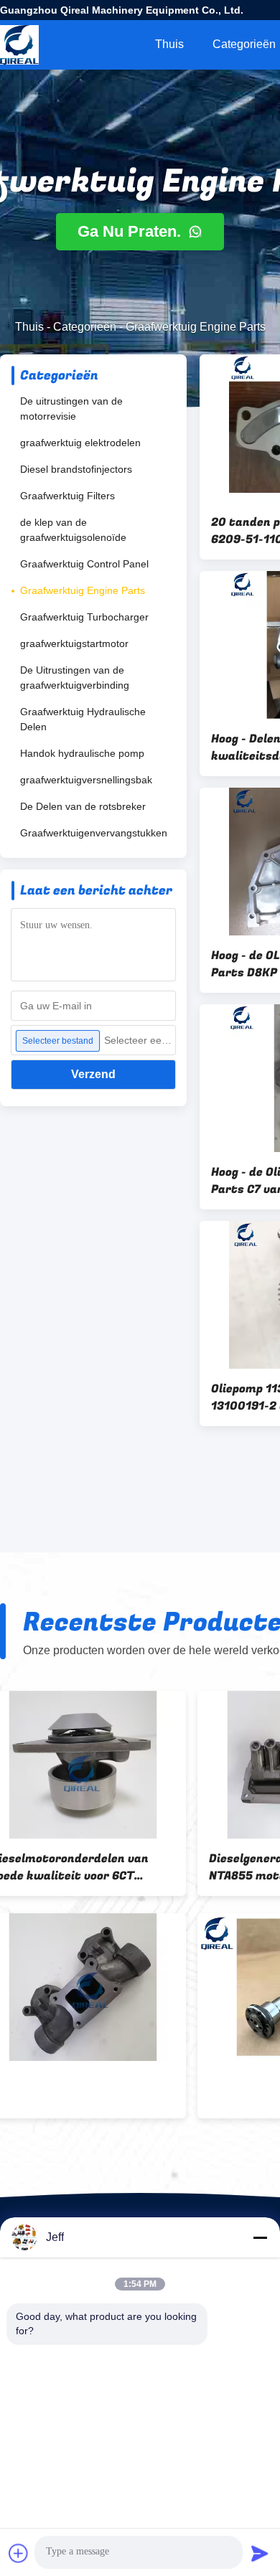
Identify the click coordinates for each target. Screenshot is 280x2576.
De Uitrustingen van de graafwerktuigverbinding (75, 678)
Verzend (93, 1074)
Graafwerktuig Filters (67, 496)
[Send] (260, 2553)
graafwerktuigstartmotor (74, 643)
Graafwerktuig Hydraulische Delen (83, 719)
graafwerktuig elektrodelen (80, 443)
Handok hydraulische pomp (82, 753)
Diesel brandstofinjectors (76, 469)
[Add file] (19, 2553)
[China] (103, 1987)
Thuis (169, 44)
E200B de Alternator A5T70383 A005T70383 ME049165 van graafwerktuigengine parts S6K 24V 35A (103, 1867)
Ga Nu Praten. (131, 231)
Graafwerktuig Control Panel (84, 564)
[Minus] (260, 2237)
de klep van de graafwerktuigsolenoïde (73, 530)
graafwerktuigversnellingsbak (86, 780)
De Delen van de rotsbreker (83, 806)
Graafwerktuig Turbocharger (84, 617)
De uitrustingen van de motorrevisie (71, 409)
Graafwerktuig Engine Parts (83, 590)
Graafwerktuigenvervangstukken (94, 833)
